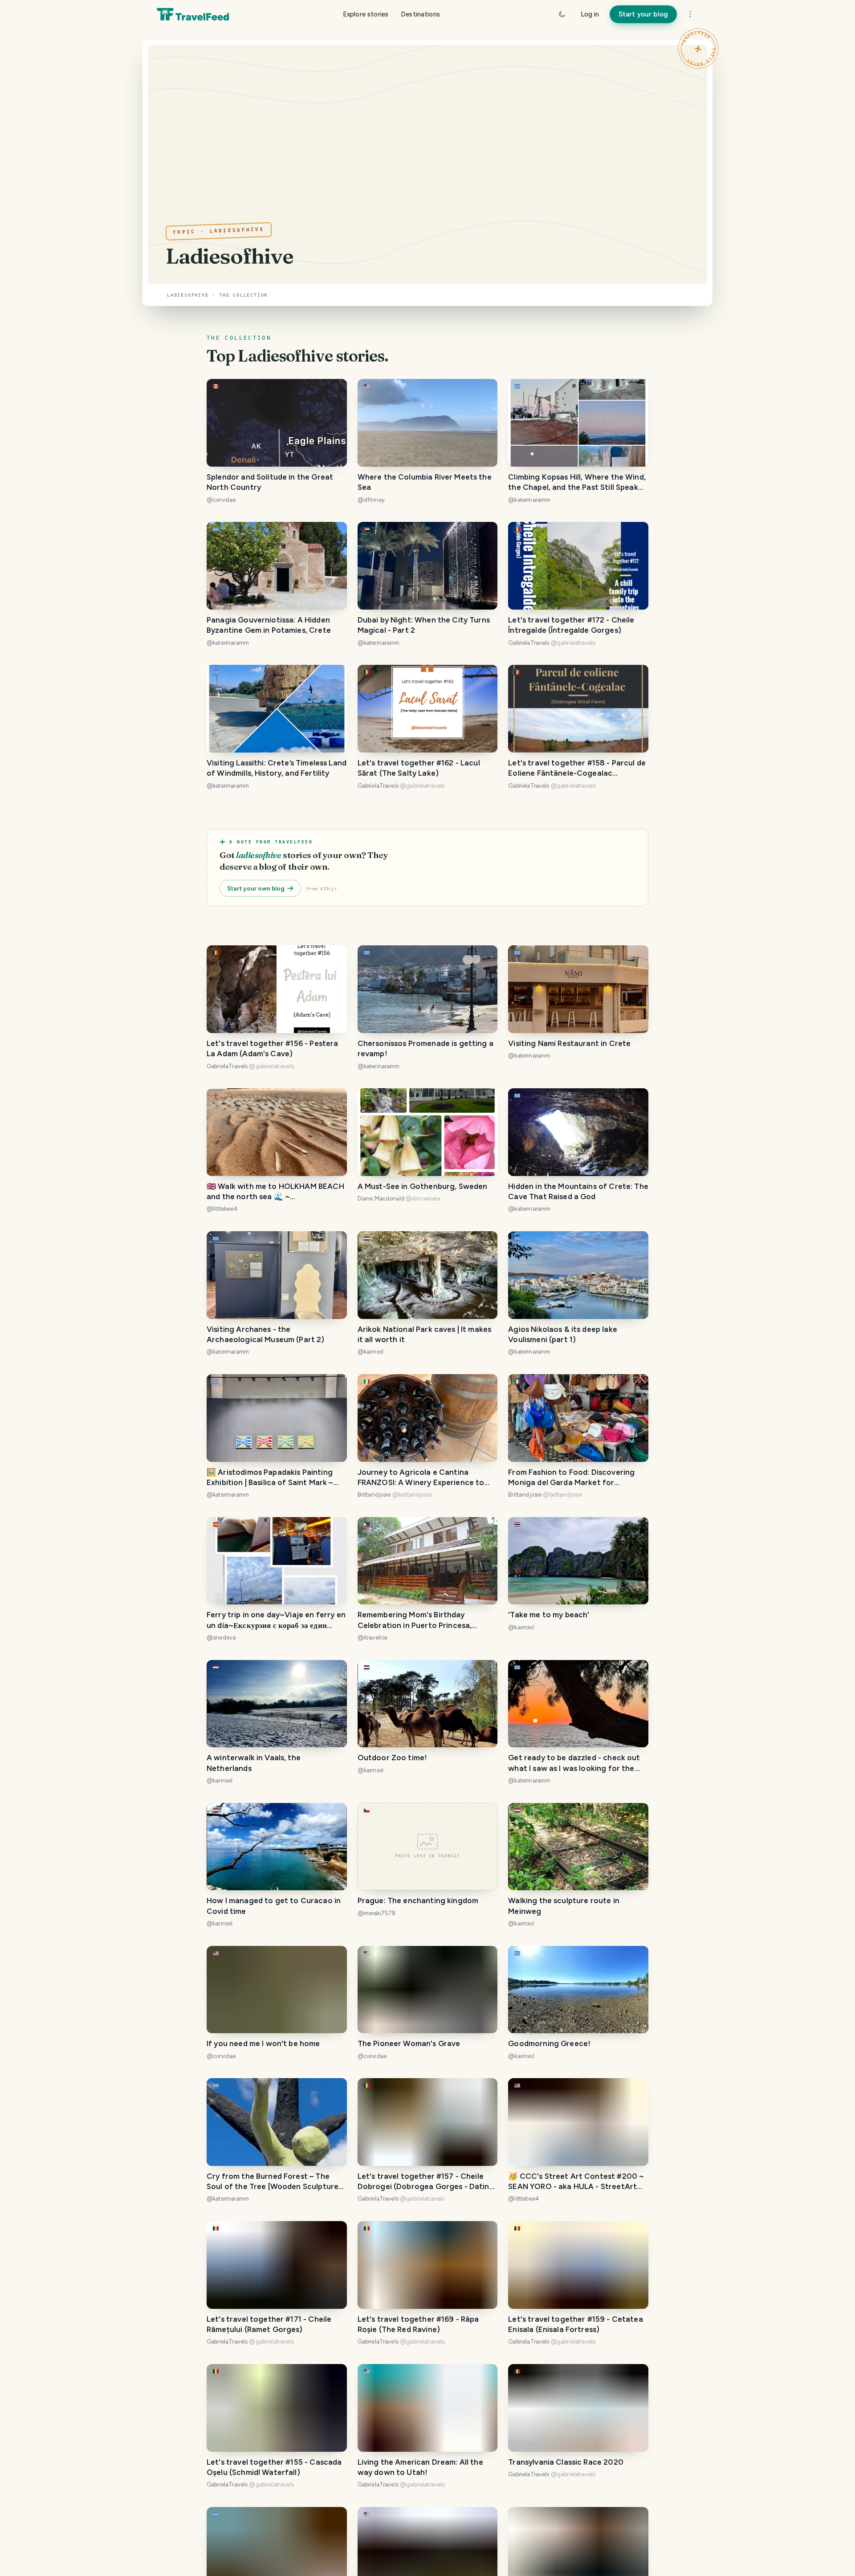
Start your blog (643, 14)
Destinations (420, 14)
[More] (690, 14)
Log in (590, 14)
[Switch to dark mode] (562, 14)
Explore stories (366, 14)
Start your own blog (256, 888)
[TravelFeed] (193, 14)
